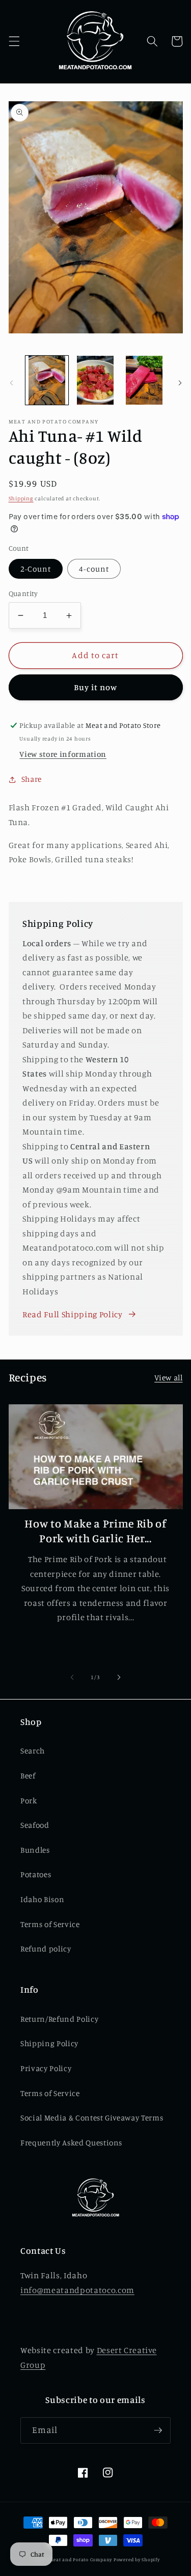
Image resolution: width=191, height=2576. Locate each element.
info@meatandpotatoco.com (77, 2290)
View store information (63, 754)
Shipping (21, 498)
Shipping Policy (49, 2043)
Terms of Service (50, 1924)
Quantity (23, 593)
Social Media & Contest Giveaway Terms (92, 2118)
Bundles (35, 1850)
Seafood (35, 1825)
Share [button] (32, 779)
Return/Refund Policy (59, 2019)
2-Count (36, 569)
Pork (29, 1801)
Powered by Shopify (137, 2559)
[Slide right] (180, 383)
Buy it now (96, 687)
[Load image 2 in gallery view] (95, 380)
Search (33, 1751)
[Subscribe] (158, 2430)
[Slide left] (11, 383)
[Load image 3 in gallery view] (144, 380)
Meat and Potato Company (81, 2559)
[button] (14, 41)
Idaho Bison (42, 1899)
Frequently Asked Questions (71, 2143)
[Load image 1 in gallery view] (47, 380)
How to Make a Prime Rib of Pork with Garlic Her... (95, 1531)
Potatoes (36, 1874)
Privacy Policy (46, 2068)
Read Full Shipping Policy (73, 1314)
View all (168, 1378)
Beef (28, 1776)
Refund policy (46, 1949)
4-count (94, 569)
